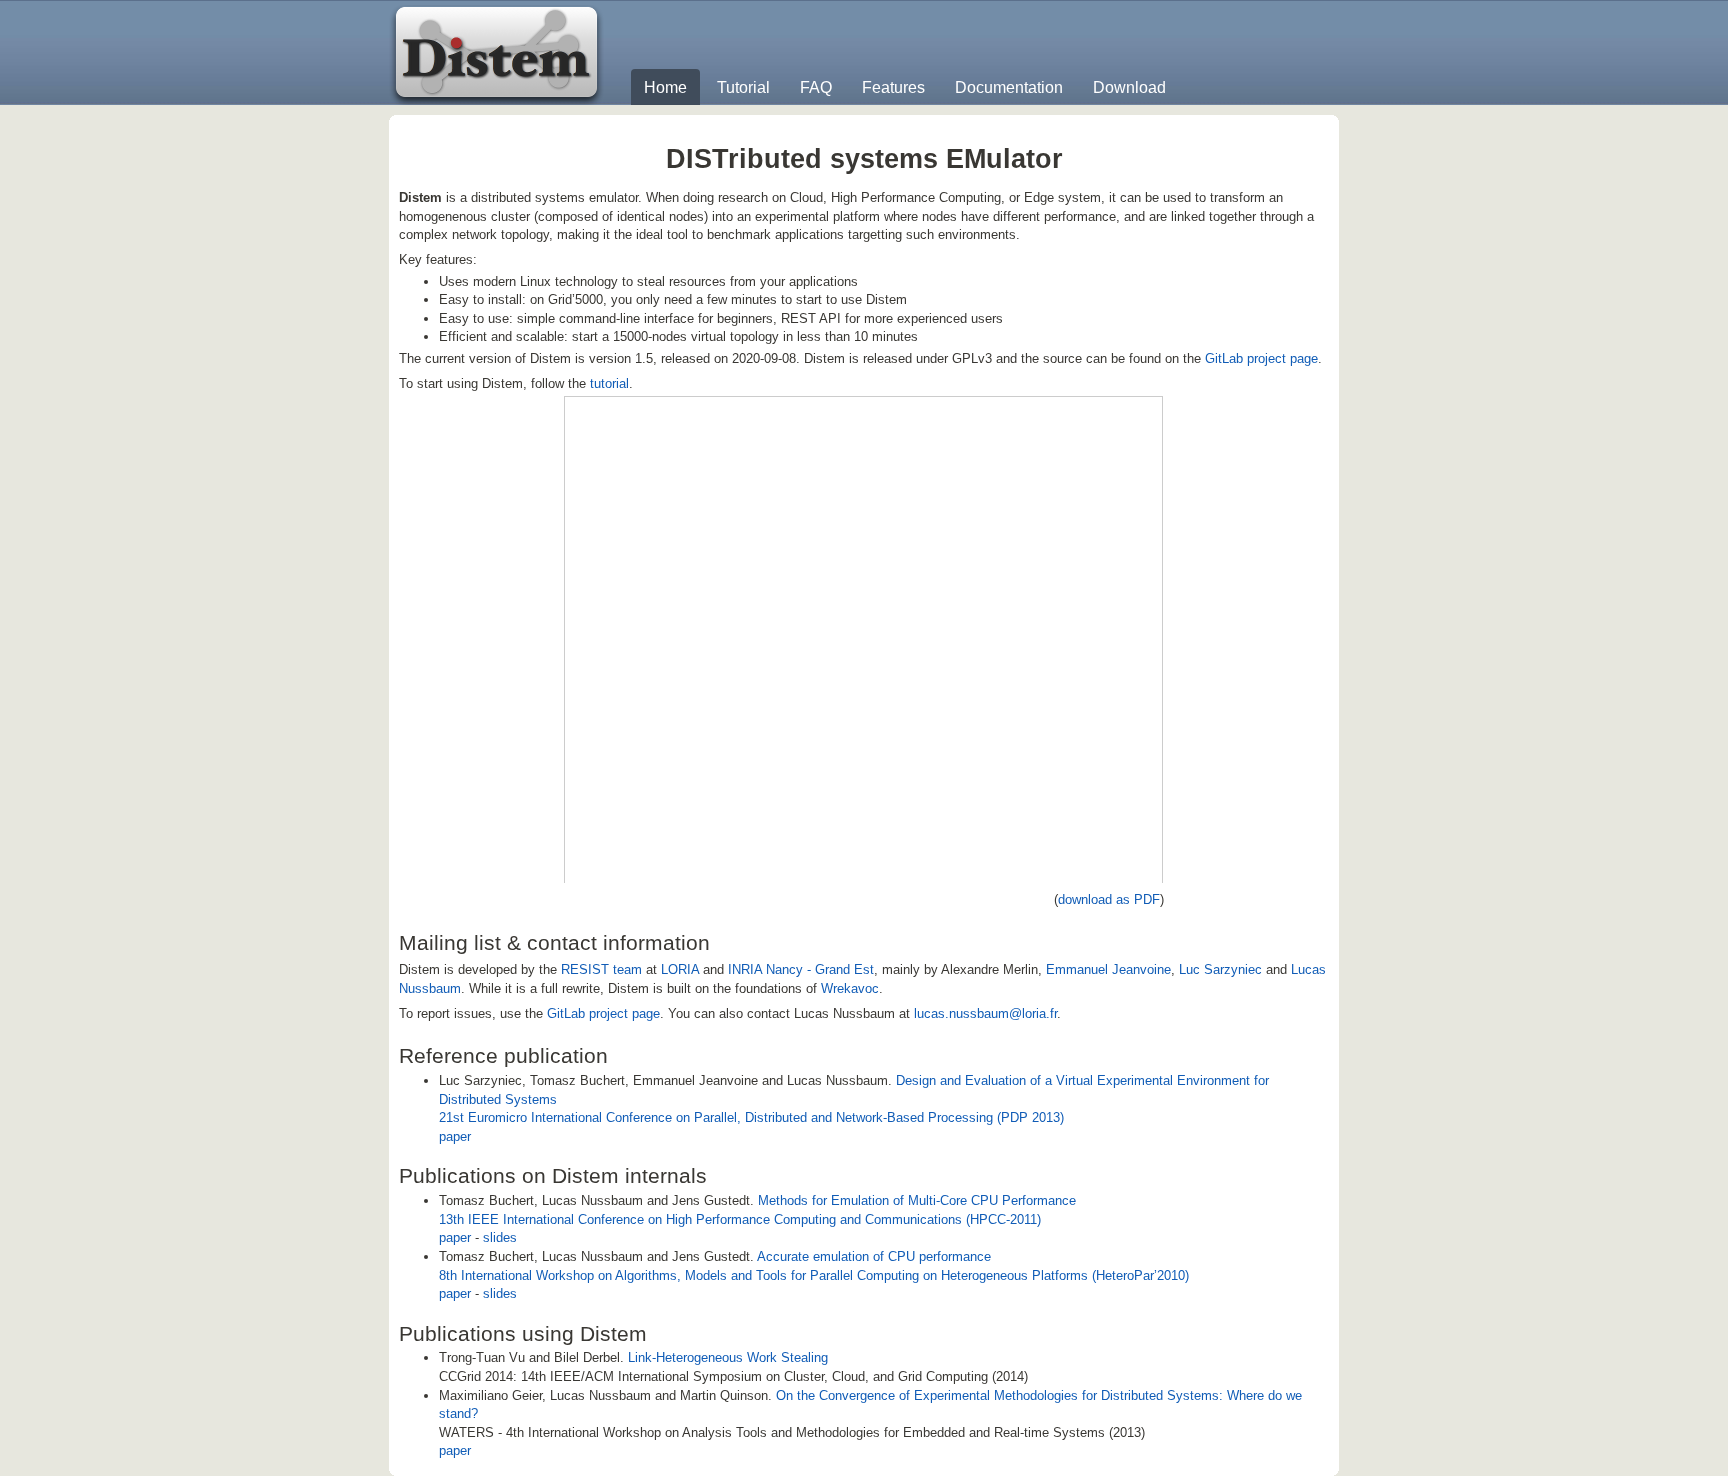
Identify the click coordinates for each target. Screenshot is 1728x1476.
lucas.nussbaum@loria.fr (985, 1013)
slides (500, 1237)
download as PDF (1109, 899)
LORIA (680, 969)
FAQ (816, 87)
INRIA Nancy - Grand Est (801, 969)
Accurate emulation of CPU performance (874, 1256)
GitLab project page (1261, 358)
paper (455, 1136)
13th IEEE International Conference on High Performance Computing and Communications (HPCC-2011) (740, 1219)
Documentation (1009, 87)
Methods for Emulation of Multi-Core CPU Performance (917, 1200)
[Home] (499, 52)
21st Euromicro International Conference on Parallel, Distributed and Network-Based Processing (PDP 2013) (751, 1117)
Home (665, 87)
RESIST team (601, 969)
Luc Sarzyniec (1220, 969)
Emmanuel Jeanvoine (1108, 969)
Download (1129, 87)
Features (893, 87)
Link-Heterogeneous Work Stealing (728, 1357)
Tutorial (743, 87)
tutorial (609, 383)
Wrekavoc (850, 988)
